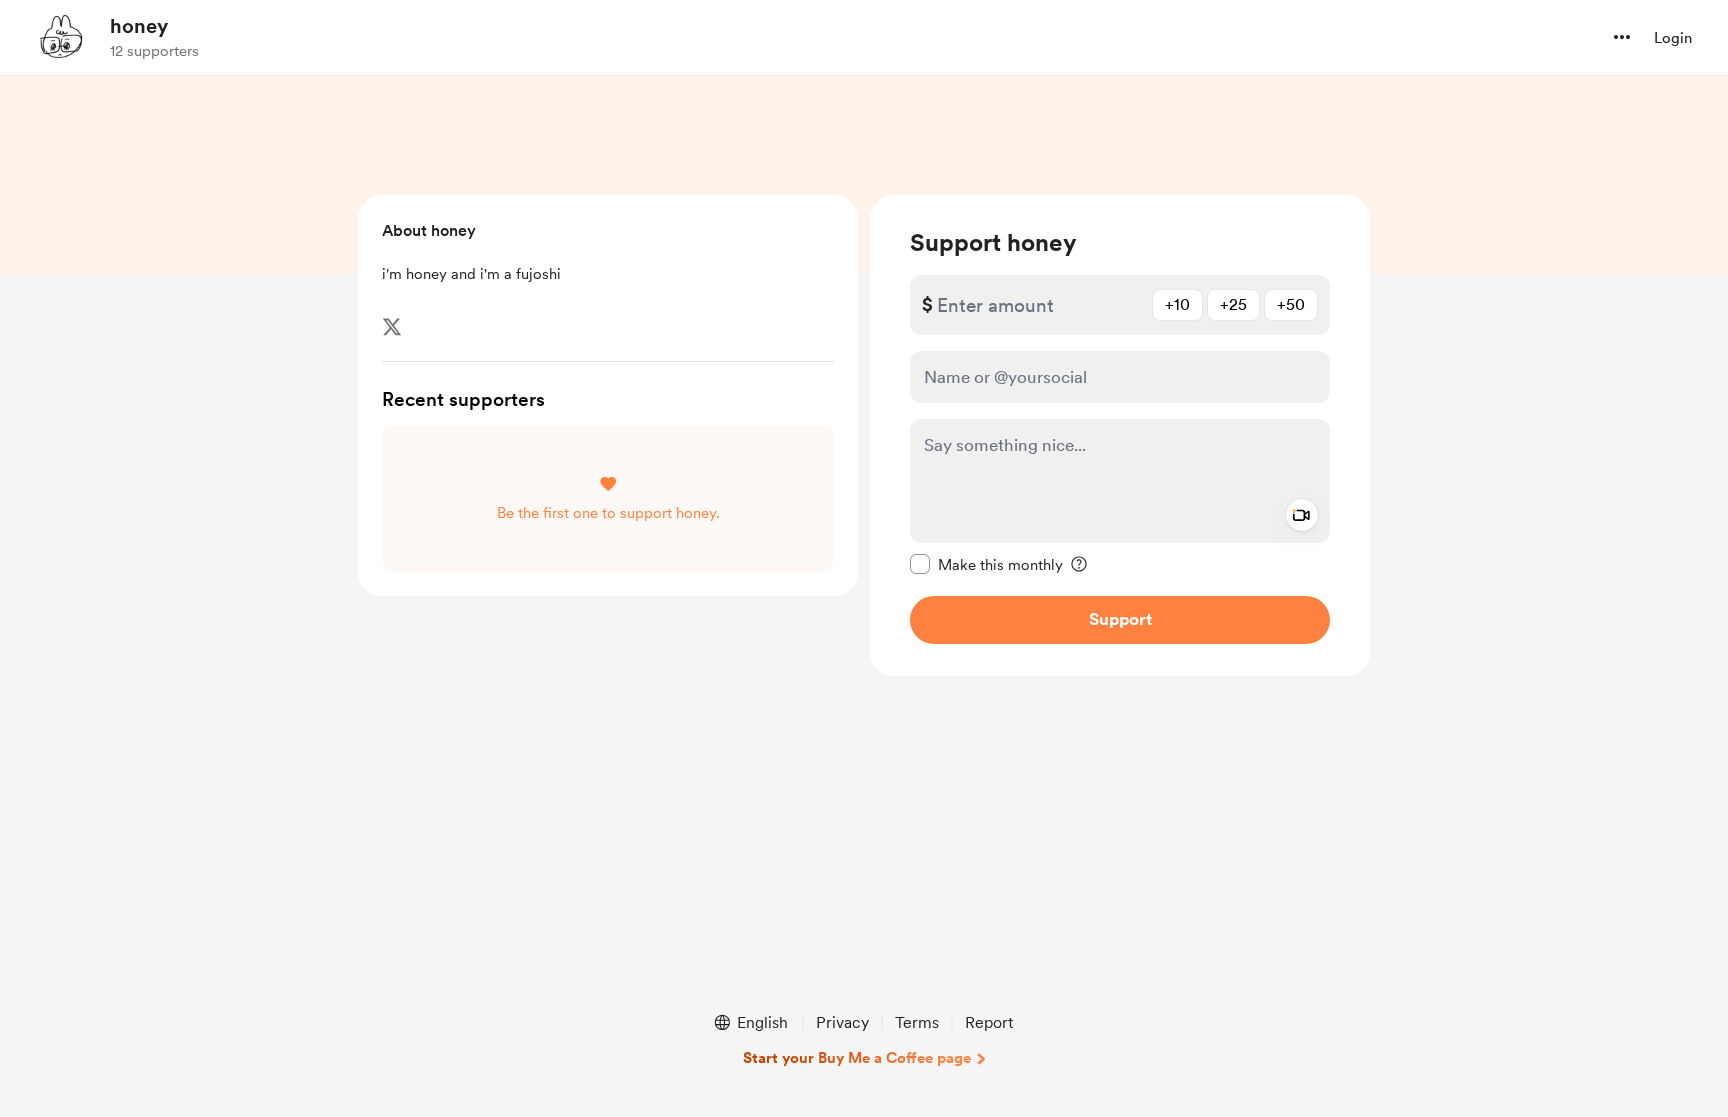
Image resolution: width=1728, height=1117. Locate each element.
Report (989, 1022)
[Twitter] (392, 327)
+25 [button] (1233, 304)
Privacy (842, 1022)
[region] (1120, 435)
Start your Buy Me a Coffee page (857, 1058)
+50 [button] (1291, 304)
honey (139, 26)
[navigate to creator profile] (61, 37)
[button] (1622, 37)
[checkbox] (986, 564)
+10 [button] (1177, 304)
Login (1673, 38)
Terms (917, 1022)
